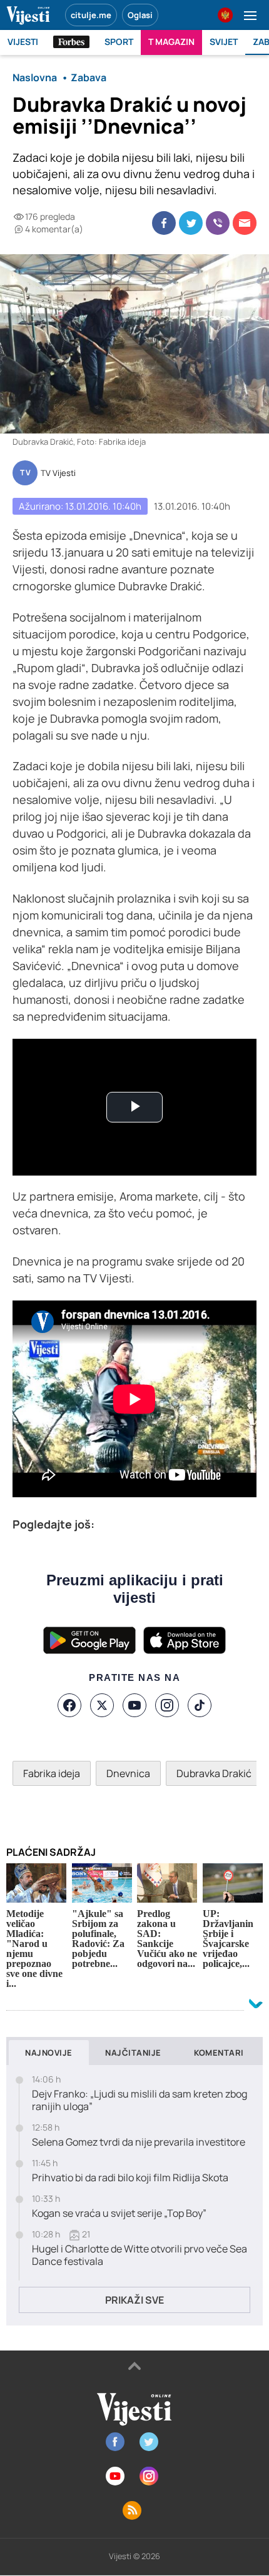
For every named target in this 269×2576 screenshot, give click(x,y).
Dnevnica (128, 1773)
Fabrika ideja (52, 1773)
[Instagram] (167, 1705)
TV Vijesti (58, 473)
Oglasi (140, 15)
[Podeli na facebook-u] (164, 223)
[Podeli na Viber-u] (218, 223)
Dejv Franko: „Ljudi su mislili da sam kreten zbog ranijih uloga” (140, 2101)
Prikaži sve (134, 2300)
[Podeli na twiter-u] (191, 223)
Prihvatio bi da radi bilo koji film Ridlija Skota (130, 2178)
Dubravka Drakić (214, 1773)
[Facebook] (69, 1705)
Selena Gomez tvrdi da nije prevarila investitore (139, 2142)
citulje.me (91, 15)
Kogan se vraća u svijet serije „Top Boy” (119, 2213)
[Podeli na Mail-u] (245, 223)
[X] (102, 1705)
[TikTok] (200, 1705)
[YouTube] (134, 1705)
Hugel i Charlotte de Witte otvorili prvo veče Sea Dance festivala (140, 2256)
